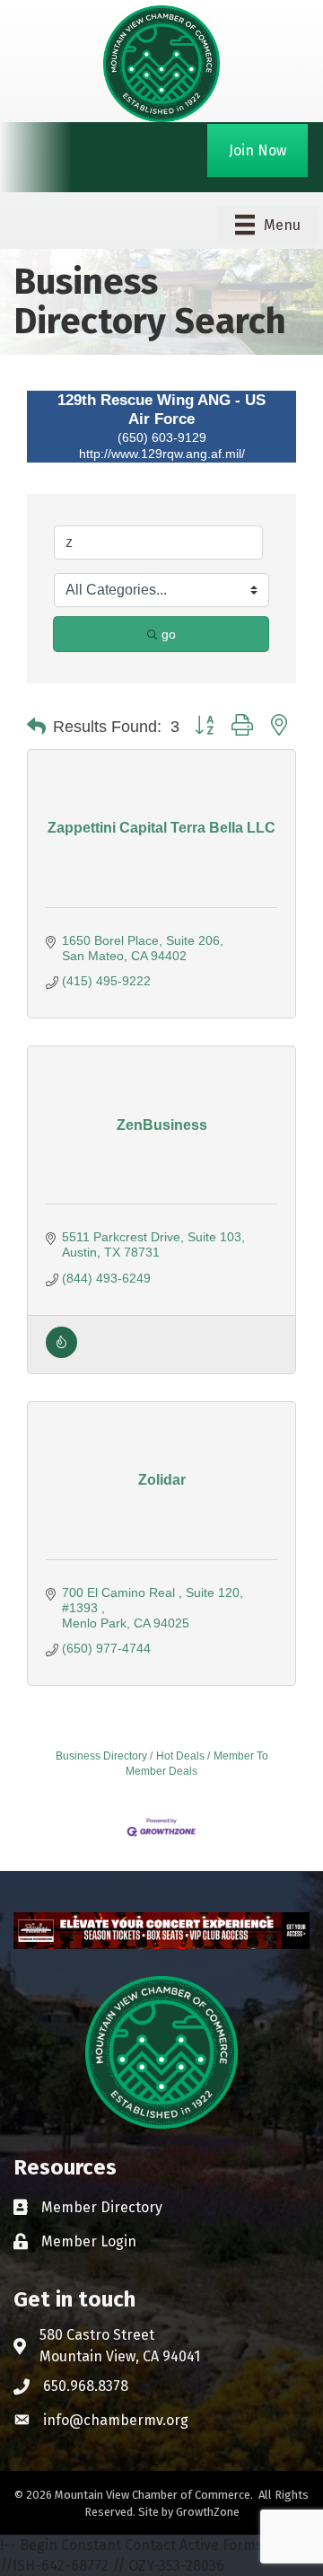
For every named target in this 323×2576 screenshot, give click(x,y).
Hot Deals (180, 1756)
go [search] (169, 634)
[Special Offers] (61, 1354)
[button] (36, 727)
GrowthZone (208, 2512)
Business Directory (101, 1756)
